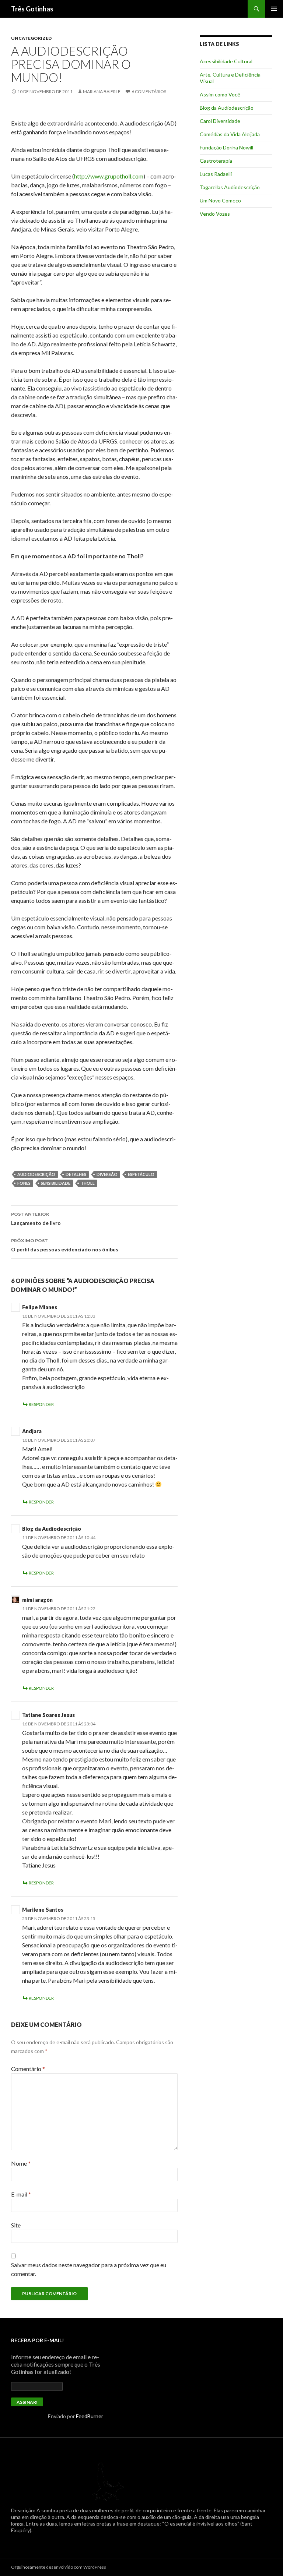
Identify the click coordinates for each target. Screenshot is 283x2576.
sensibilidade (56, 1183)
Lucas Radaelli (216, 174)
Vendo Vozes (215, 214)
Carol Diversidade (220, 121)
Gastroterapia (216, 161)
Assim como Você (220, 94)
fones (24, 1183)
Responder (41, 1404)
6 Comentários (149, 91)
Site (16, 2225)
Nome (21, 2163)
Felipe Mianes (40, 1307)
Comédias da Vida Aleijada (230, 134)
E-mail (21, 2194)
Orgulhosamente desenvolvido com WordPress (59, 2567)
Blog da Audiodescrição (52, 1529)
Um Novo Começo (220, 200)
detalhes (76, 1174)
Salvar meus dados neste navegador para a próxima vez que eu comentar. (89, 2269)
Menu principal (274, 9)
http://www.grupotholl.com (109, 176)
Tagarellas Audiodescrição (230, 187)
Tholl (88, 1183)
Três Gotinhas (32, 9)
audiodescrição (36, 1174)
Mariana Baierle (102, 91)
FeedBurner (90, 2416)
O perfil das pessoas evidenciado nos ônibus (65, 1245)
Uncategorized (31, 38)
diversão (107, 1174)
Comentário (28, 2069)
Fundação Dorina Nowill (226, 147)
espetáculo (141, 1174)
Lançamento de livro (36, 1219)
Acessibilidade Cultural (226, 61)
